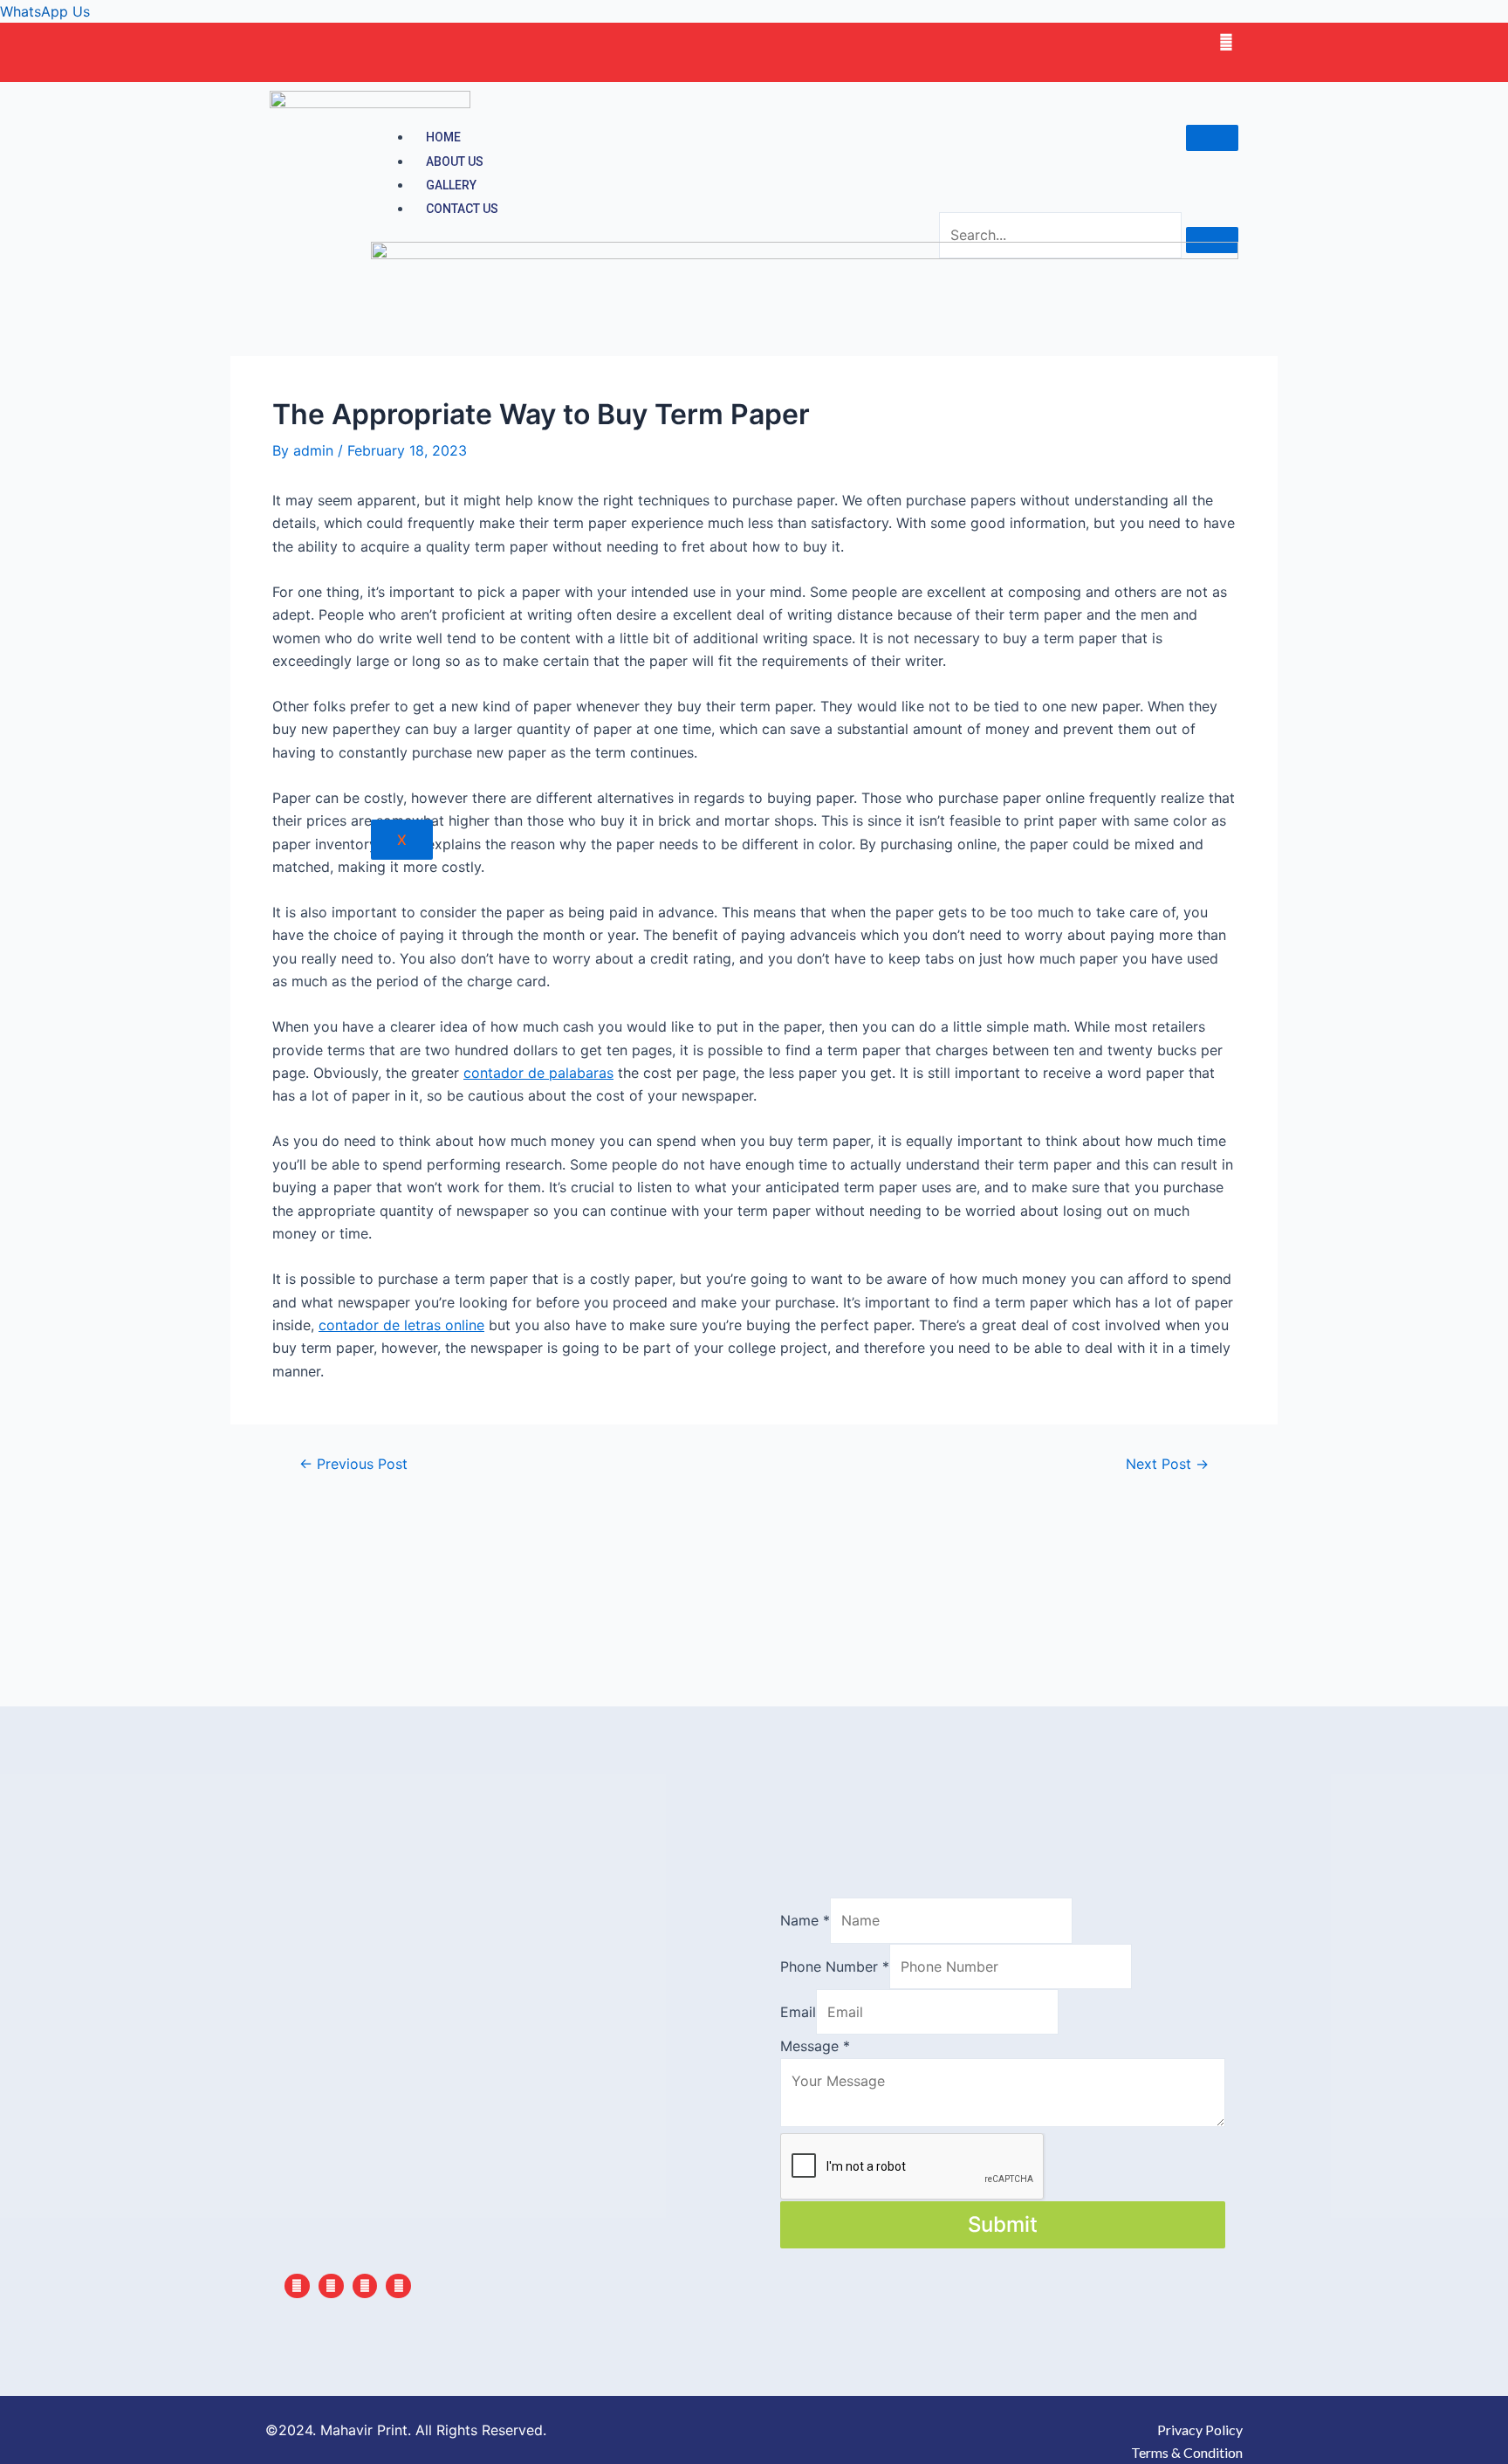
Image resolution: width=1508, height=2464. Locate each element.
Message (815, 2046)
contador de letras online (401, 1325)
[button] (754, 11)
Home (443, 137)
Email (798, 2012)
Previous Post (353, 1464)
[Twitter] (1226, 42)
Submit (1003, 2224)
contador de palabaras (538, 1073)
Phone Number (835, 1966)
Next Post (1167, 1464)
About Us (455, 161)
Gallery (451, 185)
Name (805, 1920)
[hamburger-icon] (1212, 138)
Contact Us (462, 209)
